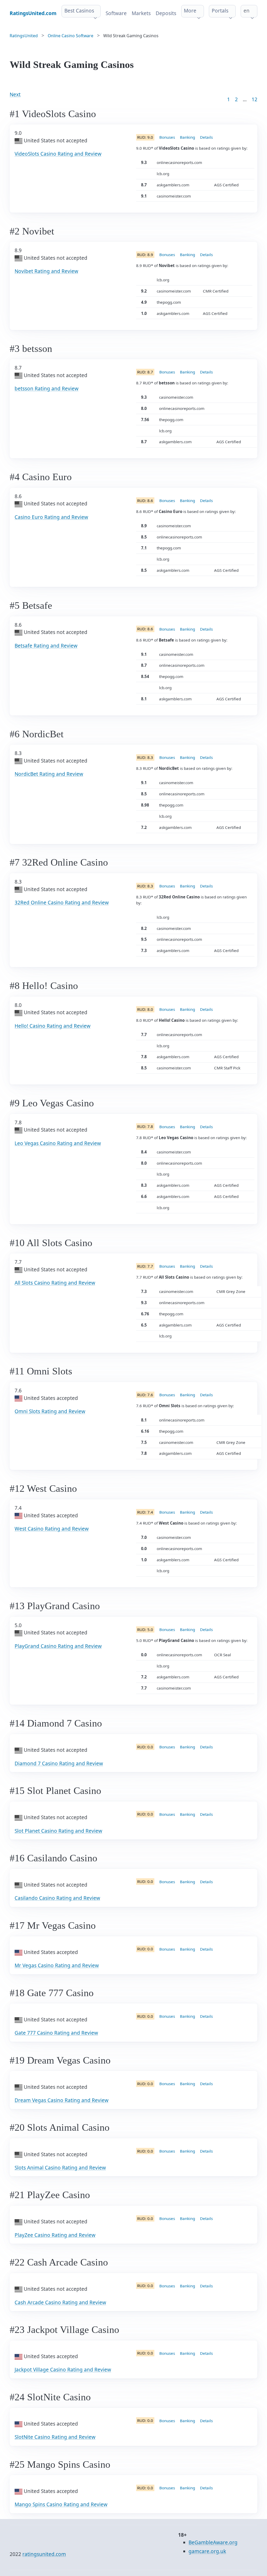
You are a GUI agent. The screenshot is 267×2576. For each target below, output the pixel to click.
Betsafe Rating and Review (46, 646)
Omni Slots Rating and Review (50, 1411)
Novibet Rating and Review (46, 271)
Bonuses (167, 137)
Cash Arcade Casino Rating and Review (60, 2302)
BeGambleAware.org (213, 2542)
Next (15, 94)
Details (206, 137)
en (247, 11)
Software (116, 13)
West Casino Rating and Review (52, 1529)
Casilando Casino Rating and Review (57, 1898)
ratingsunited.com (44, 2554)
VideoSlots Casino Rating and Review (58, 154)
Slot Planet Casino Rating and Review (58, 1831)
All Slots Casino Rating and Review (55, 1283)
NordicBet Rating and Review (49, 774)
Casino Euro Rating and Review (51, 517)
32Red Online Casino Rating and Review (62, 903)
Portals (220, 11)
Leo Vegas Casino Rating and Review (58, 1143)
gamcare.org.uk (207, 2551)
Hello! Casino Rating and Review (53, 1026)
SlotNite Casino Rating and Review (55, 2437)
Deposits (166, 13)
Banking (187, 137)
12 (254, 99)
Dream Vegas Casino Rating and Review (62, 2100)
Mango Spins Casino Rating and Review (61, 2504)
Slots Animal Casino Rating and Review (60, 2168)
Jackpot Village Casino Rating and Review (63, 2370)
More (190, 11)
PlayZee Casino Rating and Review (55, 2235)
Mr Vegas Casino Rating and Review (57, 1965)
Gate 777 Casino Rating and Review (56, 2033)
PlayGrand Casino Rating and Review (58, 1646)
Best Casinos (79, 11)
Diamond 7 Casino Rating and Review (59, 1763)
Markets (141, 13)
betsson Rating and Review (47, 389)
